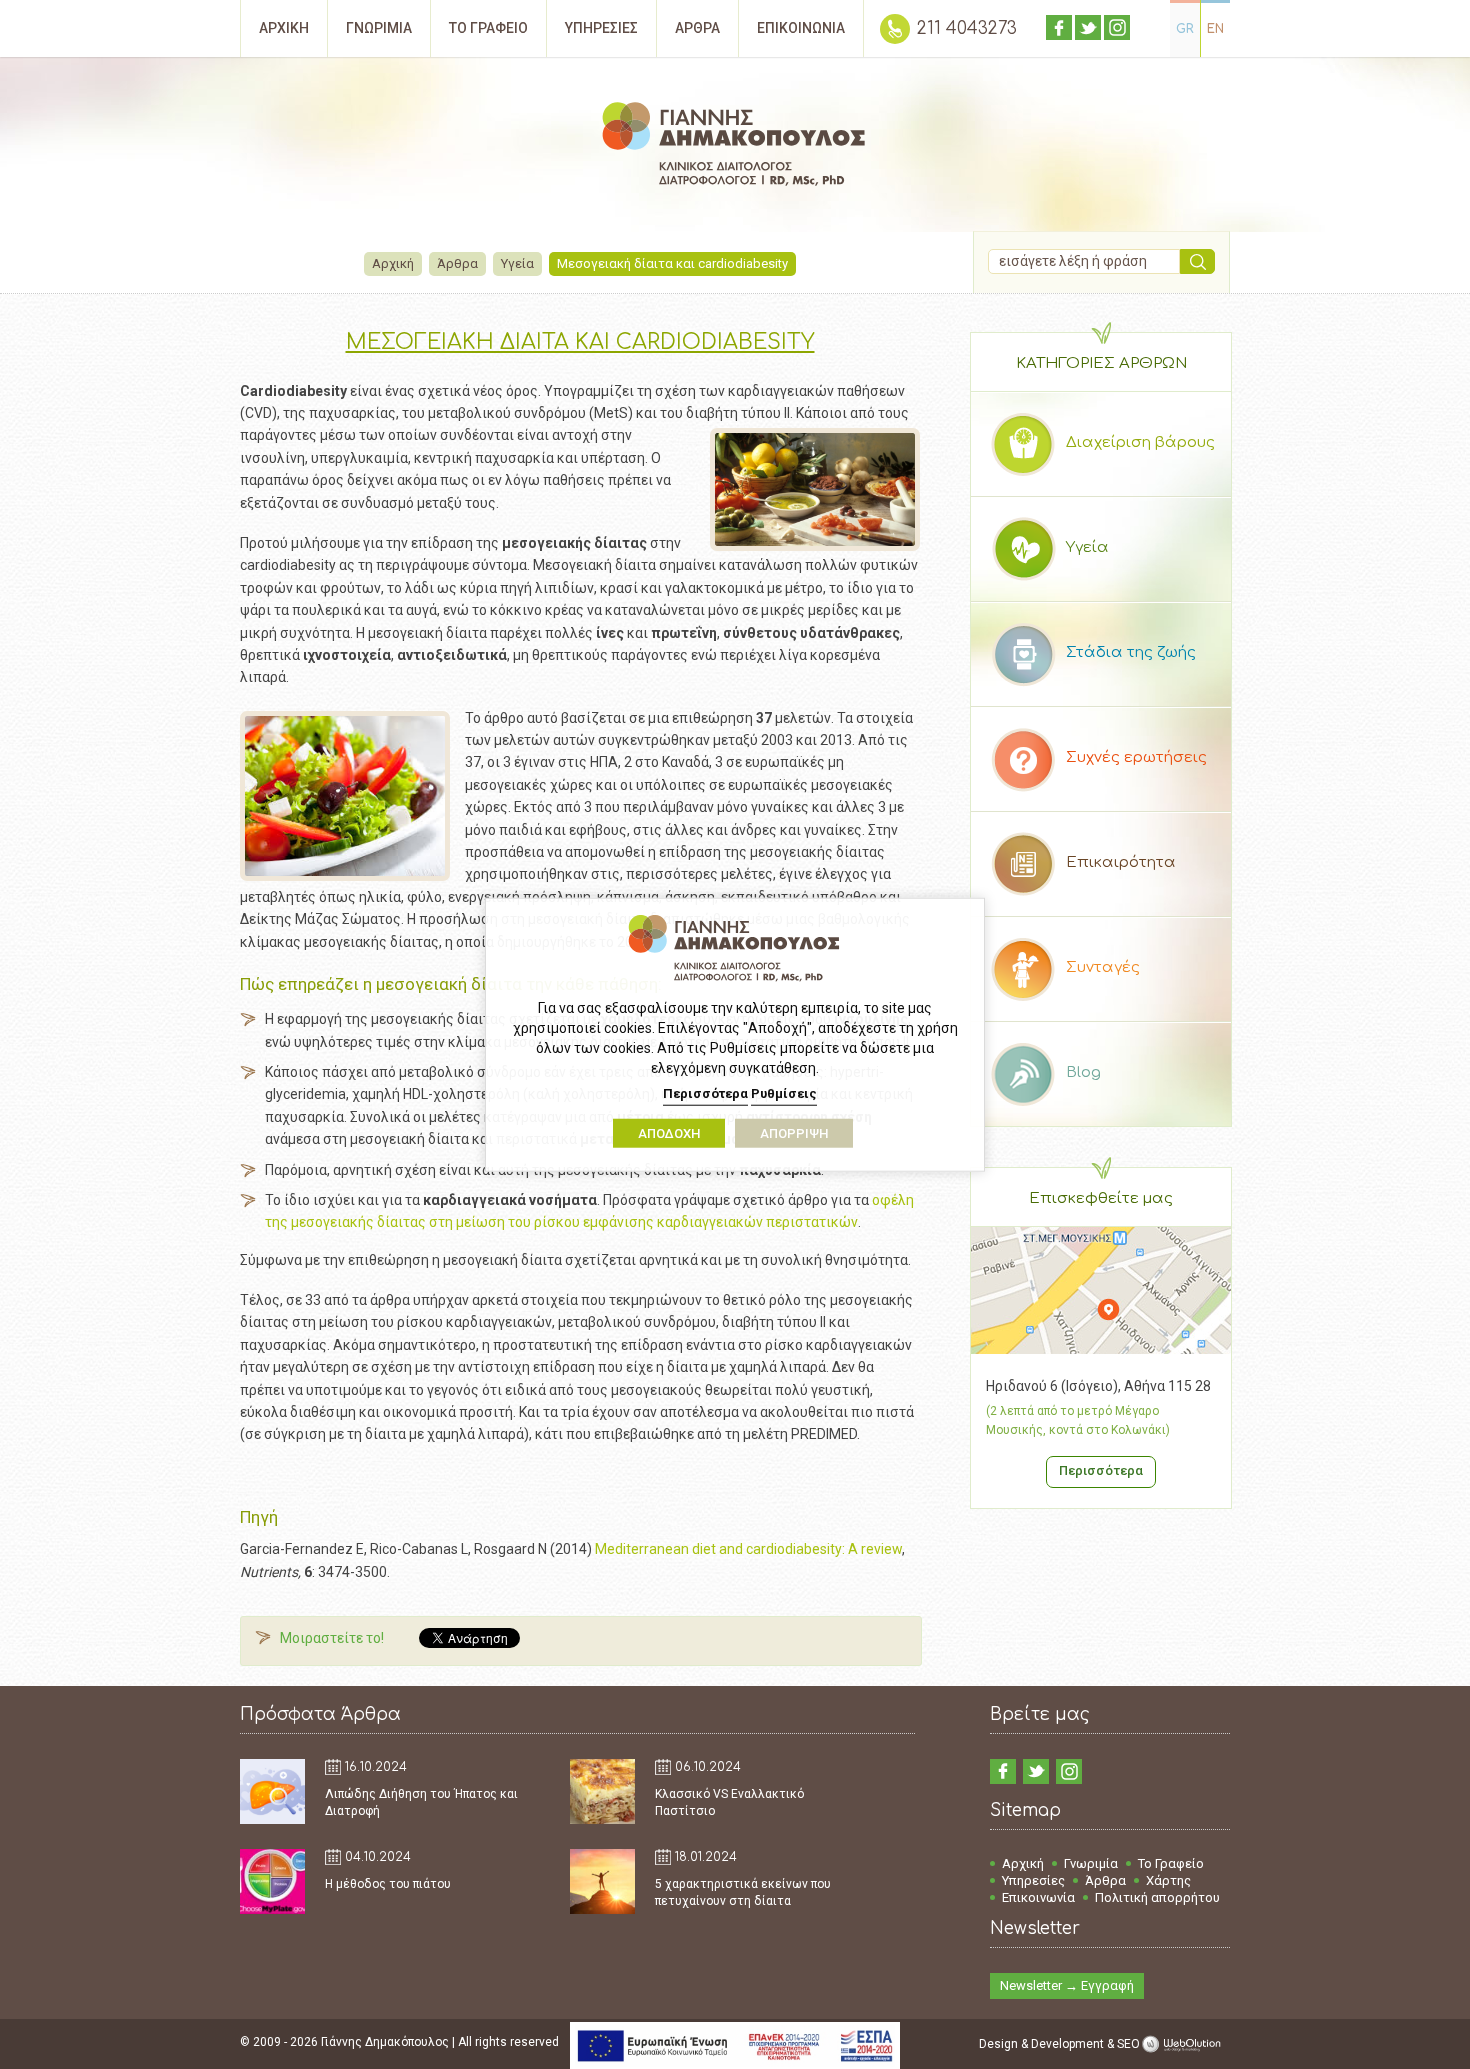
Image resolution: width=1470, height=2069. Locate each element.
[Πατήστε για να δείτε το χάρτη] (1101, 1349)
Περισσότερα (1101, 1470)
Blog (1083, 1072)
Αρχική (393, 263)
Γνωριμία (1091, 1863)
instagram (1117, 27)
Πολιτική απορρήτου (1157, 1897)
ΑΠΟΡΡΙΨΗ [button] (794, 1133)
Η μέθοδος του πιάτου (388, 1884)
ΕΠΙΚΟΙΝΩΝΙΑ (801, 28)
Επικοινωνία (1038, 1897)
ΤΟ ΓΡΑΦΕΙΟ (488, 28)
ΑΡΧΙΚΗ (284, 28)
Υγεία (517, 263)
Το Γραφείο (1171, 1863)
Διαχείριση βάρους (1140, 442)
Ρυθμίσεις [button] (784, 1093)
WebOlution (1185, 2044)
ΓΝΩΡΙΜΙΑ (379, 28)
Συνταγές (1103, 967)
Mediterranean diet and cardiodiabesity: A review (748, 1549)
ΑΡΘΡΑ (697, 28)
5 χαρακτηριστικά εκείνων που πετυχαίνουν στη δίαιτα (743, 1892)
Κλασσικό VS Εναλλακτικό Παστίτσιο (729, 1802)
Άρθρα (457, 263)
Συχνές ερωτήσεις (1136, 757)
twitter (1088, 27)
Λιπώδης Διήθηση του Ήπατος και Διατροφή (421, 1802)
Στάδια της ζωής (1131, 652)
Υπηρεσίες (1033, 1880)
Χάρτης (1168, 1880)
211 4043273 (967, 28)
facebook (1059, 27)
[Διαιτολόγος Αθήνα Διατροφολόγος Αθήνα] (735, 147)
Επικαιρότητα (1121, 862)
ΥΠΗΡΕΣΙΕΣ (601, 28)
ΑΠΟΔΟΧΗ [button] (669, 1133)
